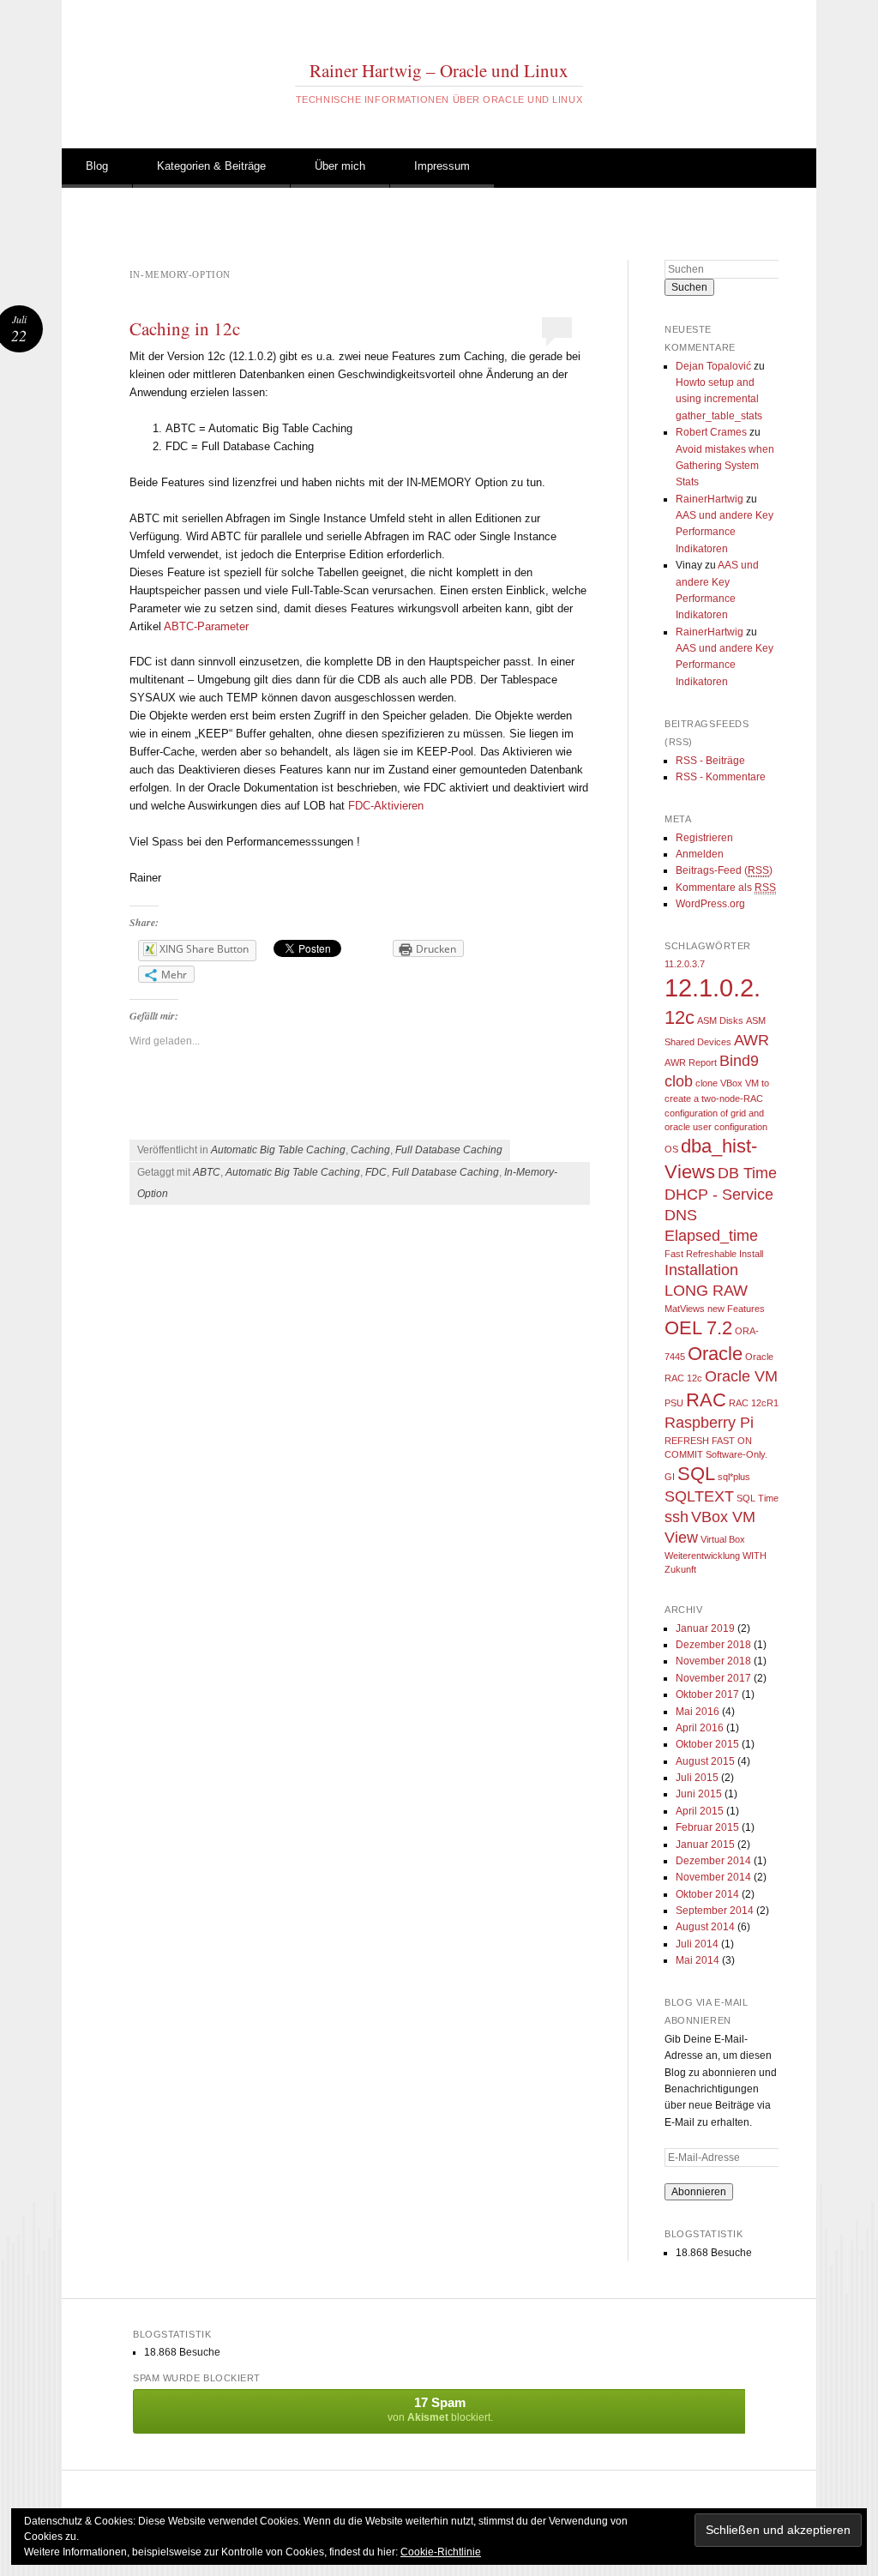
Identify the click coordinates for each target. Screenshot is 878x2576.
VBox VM (723, 1517)
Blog (97, 166)
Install (751, 1254)
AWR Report (691, 1062)
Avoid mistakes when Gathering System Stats (725, 466)
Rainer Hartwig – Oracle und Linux (439, 70)
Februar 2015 (707, 1827)
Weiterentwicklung (702, 1556)
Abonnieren (699, 2192)
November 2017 (713, 1678)
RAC (706, 1400)
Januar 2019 (705, 1628)
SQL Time (758, 1498)
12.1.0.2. (713, 987)
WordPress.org (710, 904)
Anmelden (700, 854)
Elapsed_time (711, 1236)
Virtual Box (723, 1539)
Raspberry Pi (709, 1423)
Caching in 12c (185, 328)
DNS (681, 1215)
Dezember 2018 (713, 1645)
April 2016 (700, 1728)
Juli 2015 (697, 1778)
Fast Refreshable (701, 1254)
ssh (677, 1517)
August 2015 (705, 1761)
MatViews (685, 1309)
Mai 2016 (698, 1712)
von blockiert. (440, 2409)
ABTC (207, 1172)
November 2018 (713, 1661)
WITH (755, 1556)
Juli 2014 (697, 1944)
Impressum (442, 166)
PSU (674, 1403)
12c (680, 1017)
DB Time (747, 1173)
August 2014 (705, 1927)
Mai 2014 (698, 1960)
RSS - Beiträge (710, 761)
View (681, 1538)
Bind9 (739, 1061)
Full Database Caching (449, 1150)
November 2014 (713, 1877)
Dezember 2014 (713, 1861)
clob (679, 1081)
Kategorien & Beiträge (211, 166)
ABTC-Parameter (206, 626)
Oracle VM (741, 1376)
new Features (736, 1309)
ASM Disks (720, 1020)
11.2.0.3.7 (685, 964)
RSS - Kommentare (721, 777)
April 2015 (700, 1811)
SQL (696, 1474)
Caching (370, 1150)
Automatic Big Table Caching (278, 1150)
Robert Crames (711, 432)
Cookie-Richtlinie (441, 2552)
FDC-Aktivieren (386, 806)
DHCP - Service (719, 1195)
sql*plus (734, 1477)
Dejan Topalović (713, 366)
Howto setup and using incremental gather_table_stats (719, 399)
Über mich (340, 166)
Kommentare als (726, 888)
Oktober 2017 (707, 1694)
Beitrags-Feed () (724, 870)
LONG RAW (706, 1291)
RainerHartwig (710, 499)
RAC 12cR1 (754, 1403)
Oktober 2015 (707, 1744)
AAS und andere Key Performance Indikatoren (725, 532)
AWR (752, 1040)
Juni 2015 (699, 1794)
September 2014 (715, 1911)
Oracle (715, 1354)
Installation (701, 1270)
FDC (376, 1172)
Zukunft (680, 1569)
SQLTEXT (699, 1496)
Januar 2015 (705, 1845)
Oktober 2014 (707, 1894)
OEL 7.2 (698, 1328)
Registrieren (704, 838)
